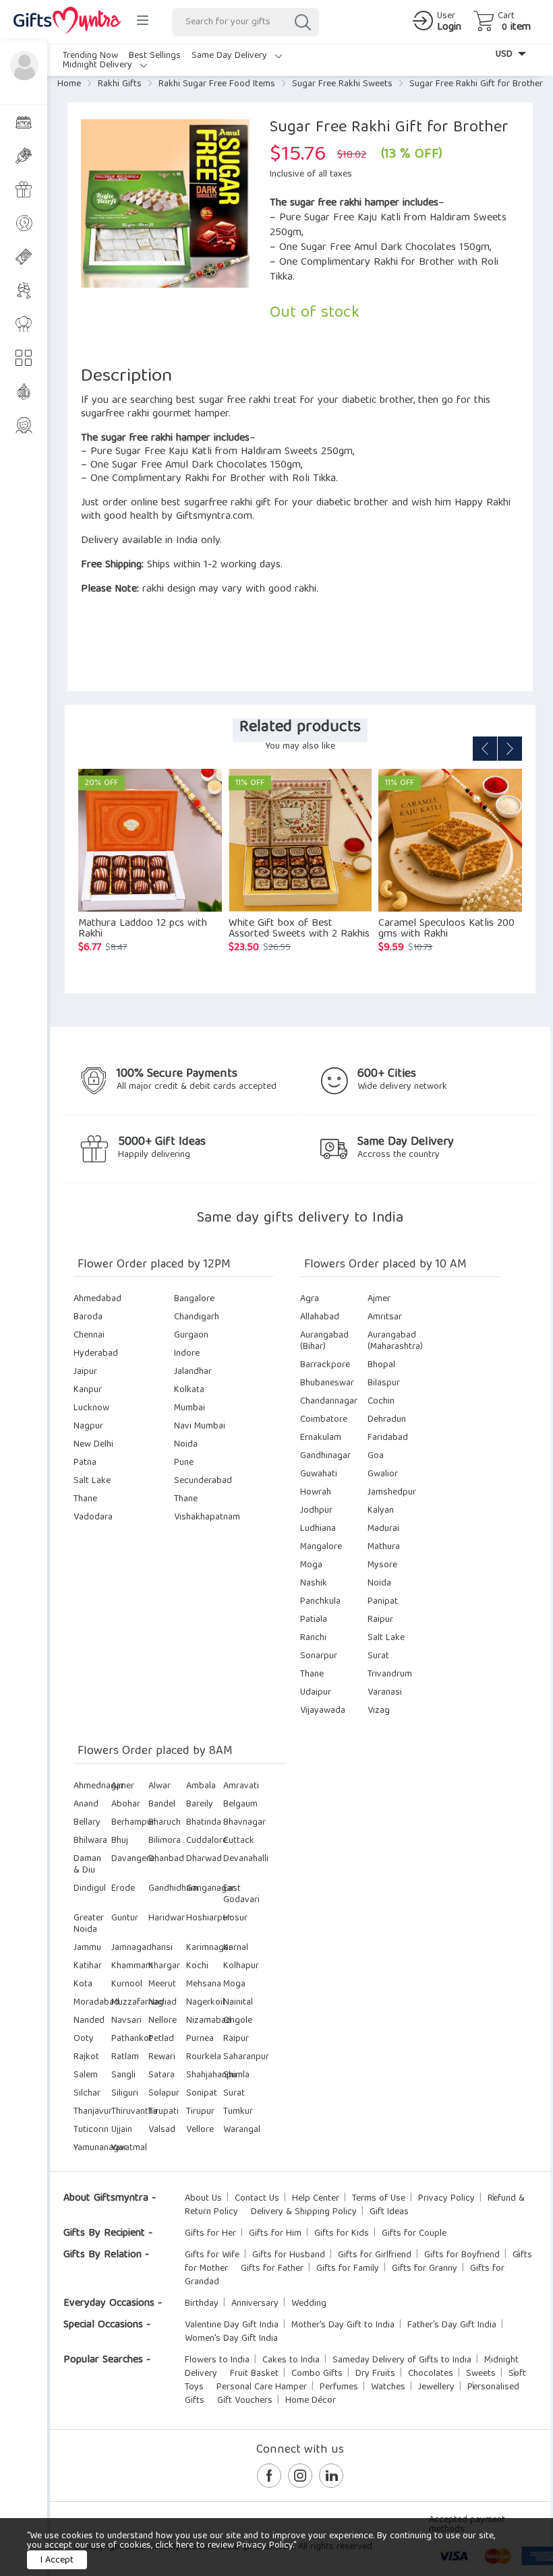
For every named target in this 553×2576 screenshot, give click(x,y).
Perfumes (339, 2387)
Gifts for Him (275, 2234)
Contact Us (257, 2199)
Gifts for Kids (342, 2234)
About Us (203, 2199)
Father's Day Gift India (452, 2325)
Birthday (202, 2304)
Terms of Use (379, 2199)
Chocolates (431, 2374)
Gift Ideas (389, 2212)
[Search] (302, 22)
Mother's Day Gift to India (343, 2325)
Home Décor (311, 2401)
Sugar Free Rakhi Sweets (342, 84)
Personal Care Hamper (262, 2387)
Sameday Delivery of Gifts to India (402, 2360)
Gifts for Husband (289, 2255)
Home (69, 84)
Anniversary (255, 2304)
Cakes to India (291, 2360)
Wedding (309, 2304)
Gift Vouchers (245, 2401)
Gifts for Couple (414, 2234)
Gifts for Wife (212, 2255)
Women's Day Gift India (231, 2339)
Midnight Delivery (99, 65)
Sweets (481, 2374)
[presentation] (485, 749)
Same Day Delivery (231, 56)
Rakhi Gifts (120, 84)
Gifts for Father (272, 2269)
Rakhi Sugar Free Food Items (217, 84)
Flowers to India (217, 2360)
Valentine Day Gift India (232, 2325)
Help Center (316, 2199)
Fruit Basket (254, 2374)
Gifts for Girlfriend (375, 2255)
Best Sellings (155, 56)
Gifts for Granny (425, 2269)
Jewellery (436, 2387)
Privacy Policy (446, 2199)
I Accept (57, 2561)
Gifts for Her (210, 2234)
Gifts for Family (348, 2269)
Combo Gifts (317, 2374)
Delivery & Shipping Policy (304, 2212)
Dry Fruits (375, 2374)
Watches (388, 2387)
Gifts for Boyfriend (462, 2255)
